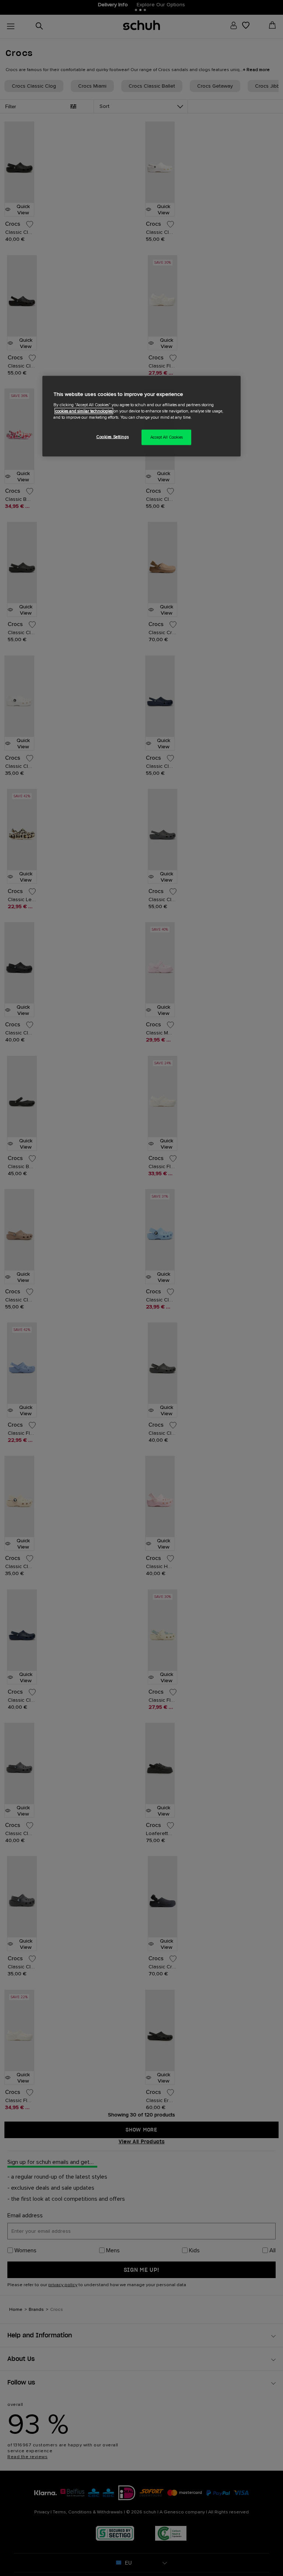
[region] (141, 416)
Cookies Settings (112, 437)
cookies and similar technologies (84, 411)
